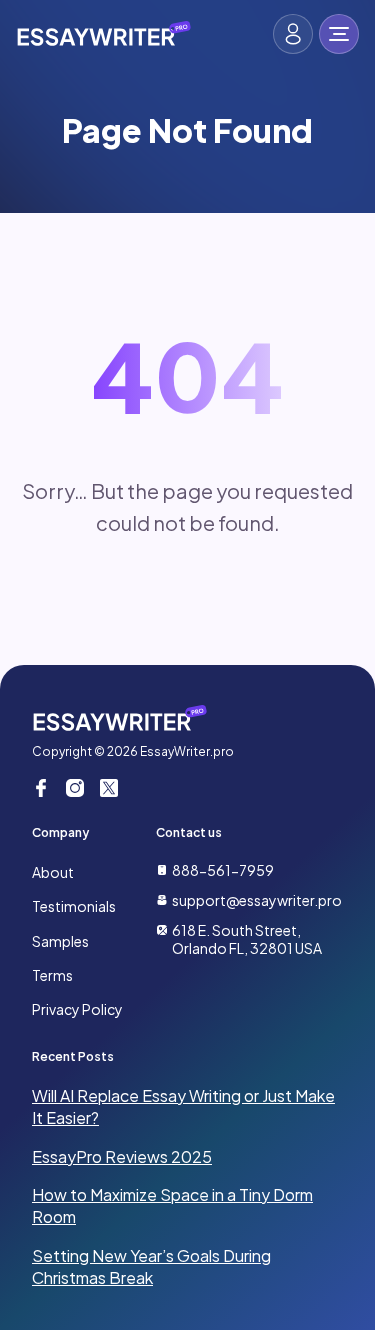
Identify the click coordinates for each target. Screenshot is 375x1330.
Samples (60, 941)
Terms (52, 975)
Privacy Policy (77, 1009)
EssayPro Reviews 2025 (122, 1156)
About (53, 872)
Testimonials (74, 906)
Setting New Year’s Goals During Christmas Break (151, 1266)
